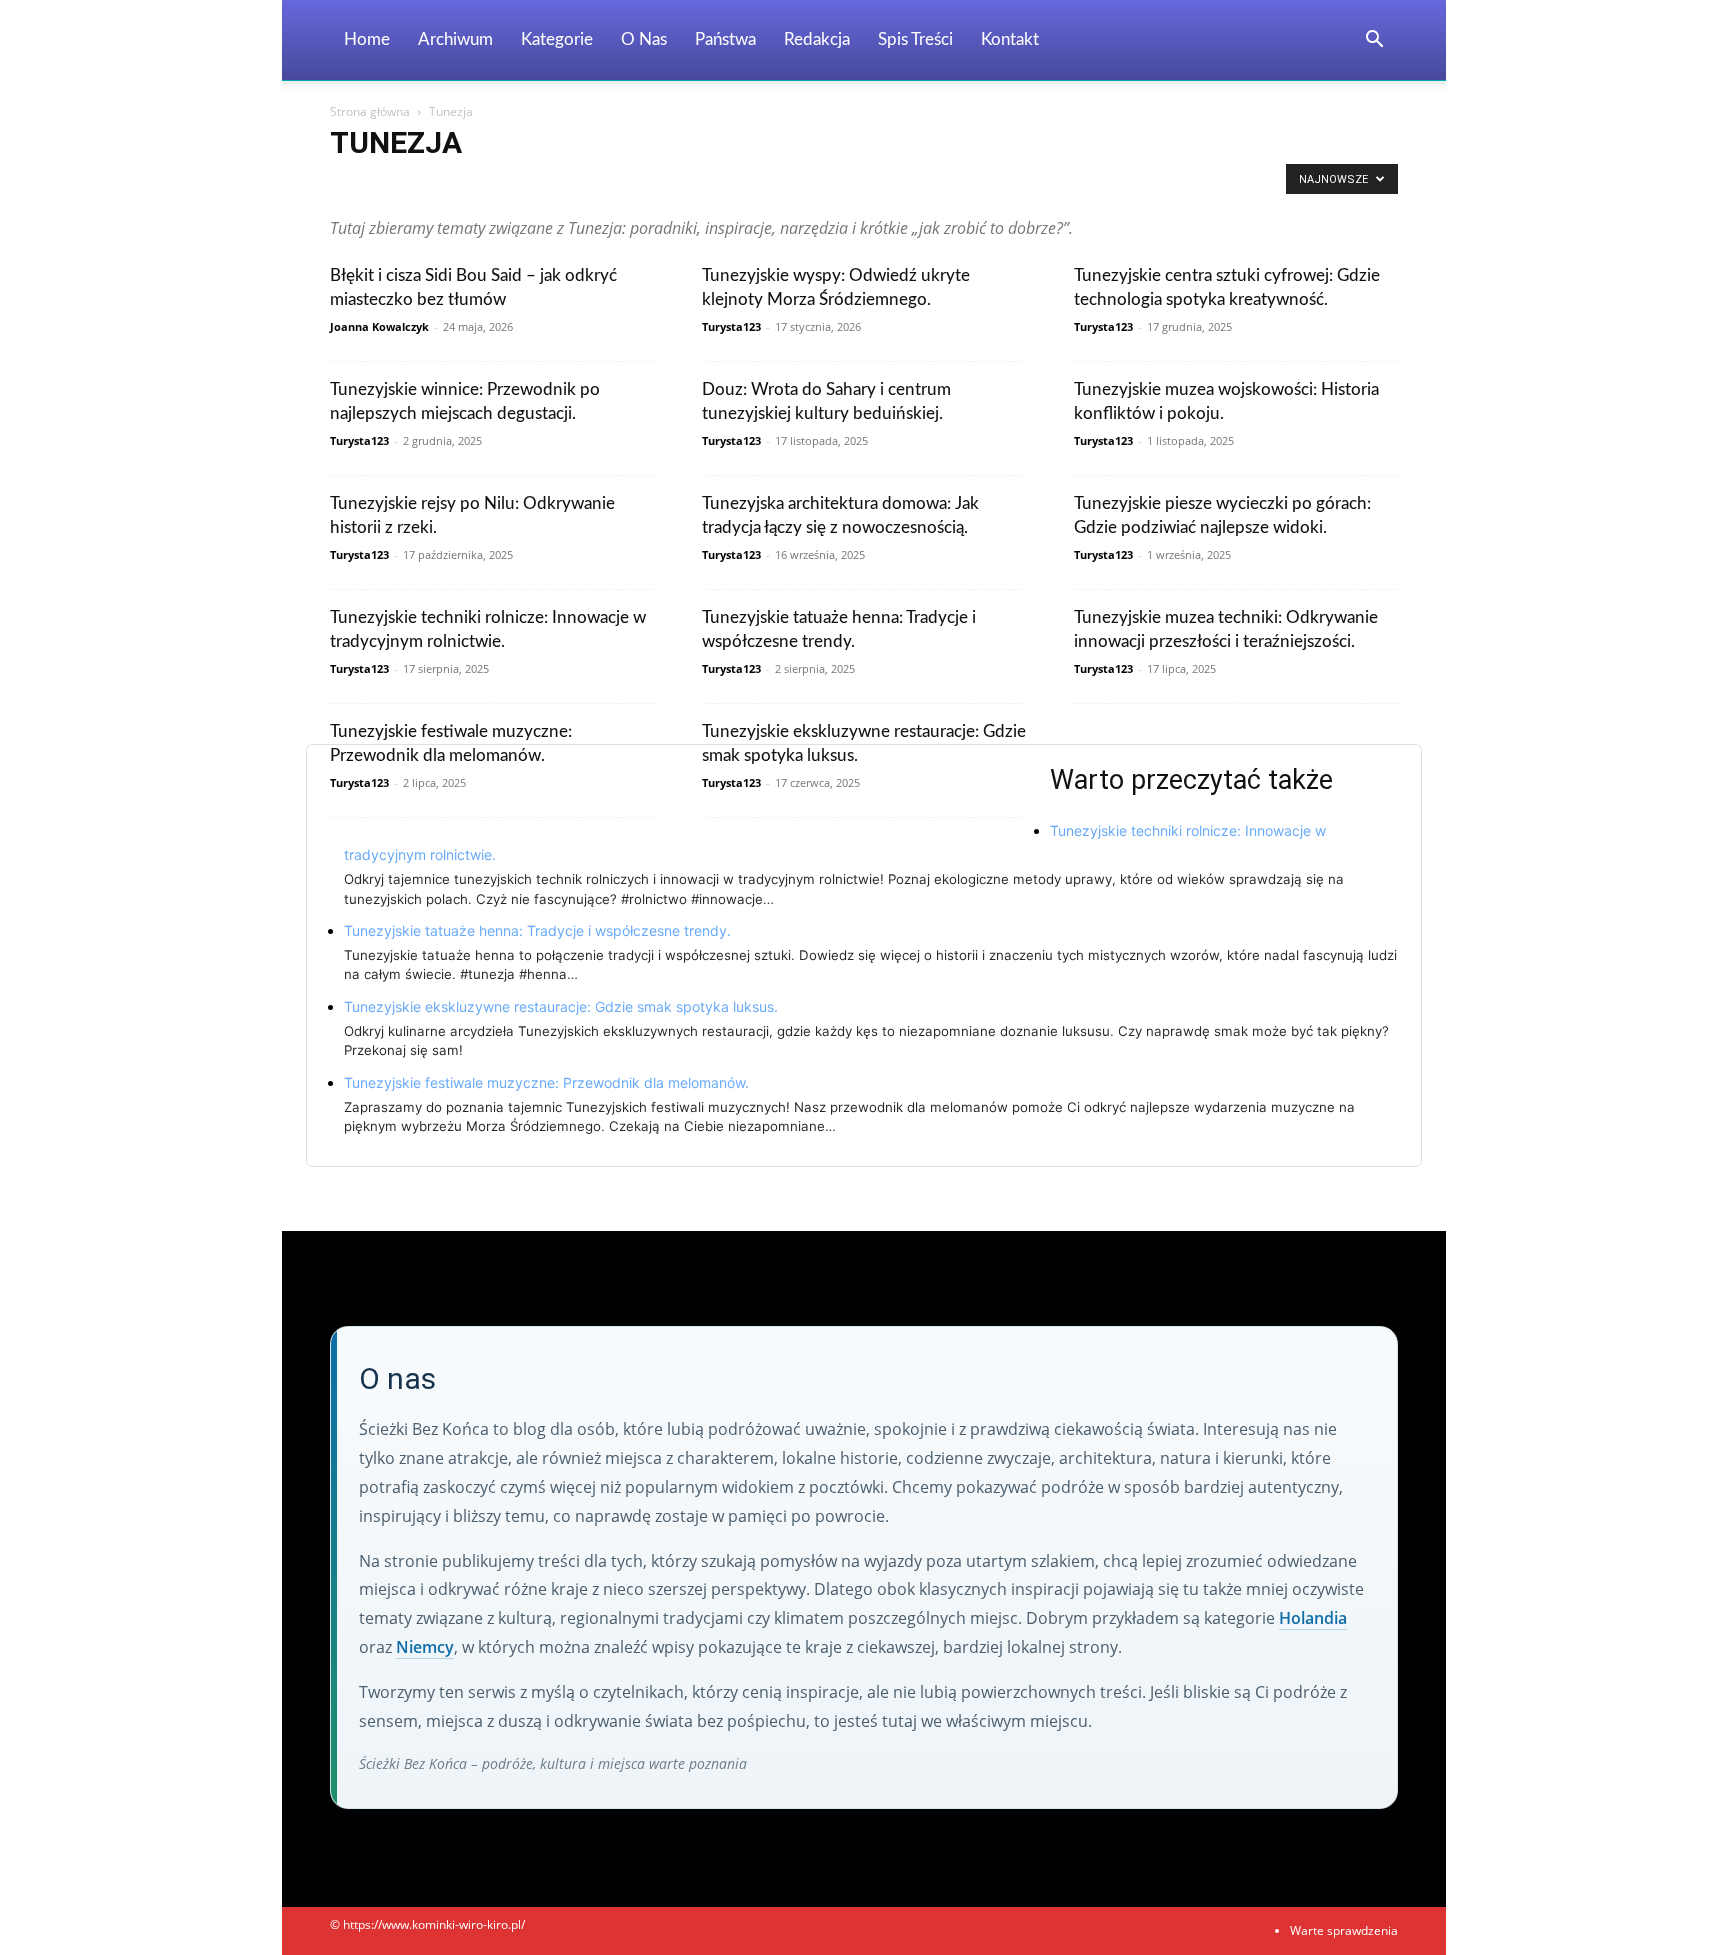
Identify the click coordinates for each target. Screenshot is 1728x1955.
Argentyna (473, 184)
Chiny (720, 184)
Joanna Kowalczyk (379, 326)
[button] (1374, 41)
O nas (644, 39)
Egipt (985, 184)
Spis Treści (915, 39)
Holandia (1313, 1618)
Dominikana (919, 184)
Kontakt (1010, 39)
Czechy (849, 184)
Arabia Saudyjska (382, 184)
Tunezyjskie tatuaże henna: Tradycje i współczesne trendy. (537, 930)
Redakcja (817, 39)
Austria (605, 184)
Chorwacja (783, 184)
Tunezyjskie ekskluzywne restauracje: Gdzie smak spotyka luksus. (561, 1006)
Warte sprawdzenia (1344, 1930)
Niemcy (425, 1647)
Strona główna (370, 111)
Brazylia (664, 184)
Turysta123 (731, 326)
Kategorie (557, 39)
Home (367, 39)
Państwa (725, 39)
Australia (543, 184)
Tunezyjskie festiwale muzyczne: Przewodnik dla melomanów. (546, 1082)
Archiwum (455, 39)
